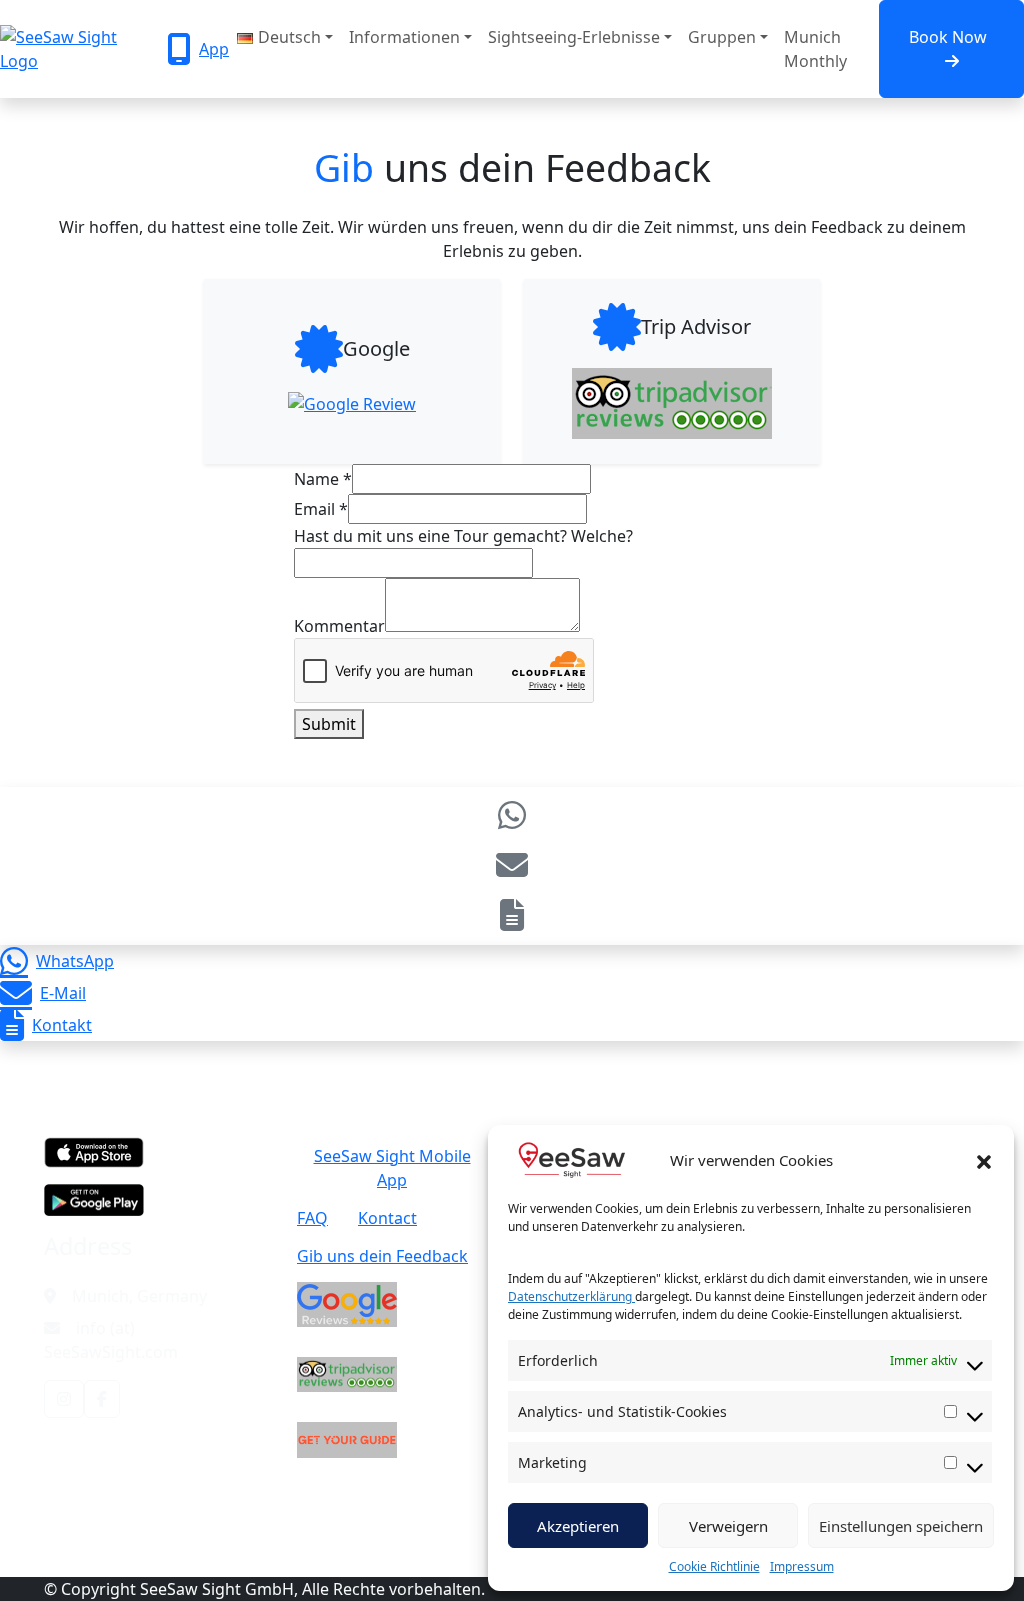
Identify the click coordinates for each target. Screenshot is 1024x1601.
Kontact (387, 1218)
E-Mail (63, 993)
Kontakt (62, 1025)
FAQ (312, 1218)
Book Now (952, 37)
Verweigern (728, 1526)
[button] (984, 1160)
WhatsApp (75, 961)
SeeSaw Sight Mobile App (392, 1168)
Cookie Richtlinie (714, 1566)
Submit (329, 724)
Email (321, 509)
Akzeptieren (578, 1526)
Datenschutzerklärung (571, 1296)
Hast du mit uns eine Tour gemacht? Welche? (463, 536)
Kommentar (339, 626)
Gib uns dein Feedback (382, 1256)
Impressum (802, 1566)
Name (323, 479)
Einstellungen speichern (901, 1526)
